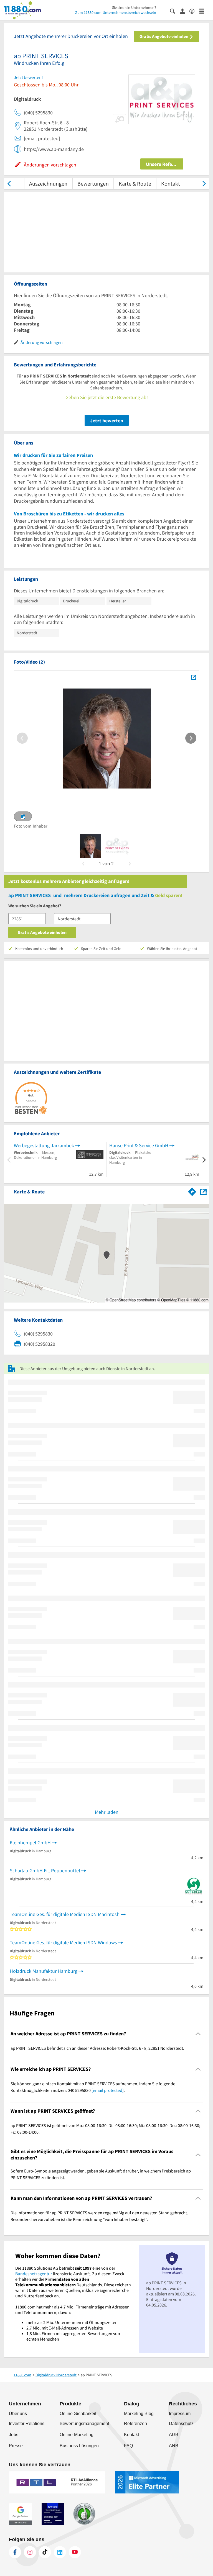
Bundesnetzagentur (34, 2274)
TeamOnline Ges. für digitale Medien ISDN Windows (63, 1942)
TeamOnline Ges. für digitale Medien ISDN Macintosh (65, 1914)
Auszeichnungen (48, 183)
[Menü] (204, 11)
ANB (174, 2446)
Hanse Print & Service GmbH (139, 1145)
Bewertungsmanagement (84, 2424)
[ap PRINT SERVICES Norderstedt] (193, 677)
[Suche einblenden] (175, 11)
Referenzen (135, 2424)
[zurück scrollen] (9, 183)
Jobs (14, 2435)
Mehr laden (107, 1812)
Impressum (180, 2414)
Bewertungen (93, 183)
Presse (16, 2446)
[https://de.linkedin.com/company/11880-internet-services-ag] (60, 2552)
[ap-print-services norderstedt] (90, 846)
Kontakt (171, 183)
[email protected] (108, 2090)
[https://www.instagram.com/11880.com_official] (30, 2552)
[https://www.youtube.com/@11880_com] (75, 2552)
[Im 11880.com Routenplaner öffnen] (192, 1191)
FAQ (128, 2446)
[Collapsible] (198, 2034)
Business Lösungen (79, 2446)
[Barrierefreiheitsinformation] (194, 11)
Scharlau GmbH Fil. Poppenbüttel (45, 1870)
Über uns (18, 2414)
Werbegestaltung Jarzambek (44, 1145)
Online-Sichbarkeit (78, 2414)
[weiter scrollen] (204, 183)
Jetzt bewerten (107, 421)
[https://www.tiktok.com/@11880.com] (45, 2552)
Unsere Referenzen (165, 164)
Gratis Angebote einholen (164, 36)
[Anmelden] (185, 11)
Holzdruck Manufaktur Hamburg (44, 1971)
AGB (174, 2435)
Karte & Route (135, 183)
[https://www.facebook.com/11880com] (15, 2552)
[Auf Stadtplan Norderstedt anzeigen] (203, 1191)
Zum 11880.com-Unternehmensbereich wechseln (116, 12)
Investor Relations (27, 2424)
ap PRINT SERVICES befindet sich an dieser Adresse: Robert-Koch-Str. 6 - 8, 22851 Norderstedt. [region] (97, 2048)
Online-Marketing (77, 2435)
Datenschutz (181, 2424)
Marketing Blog (139, 2414)
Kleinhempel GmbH (30, 1842)
